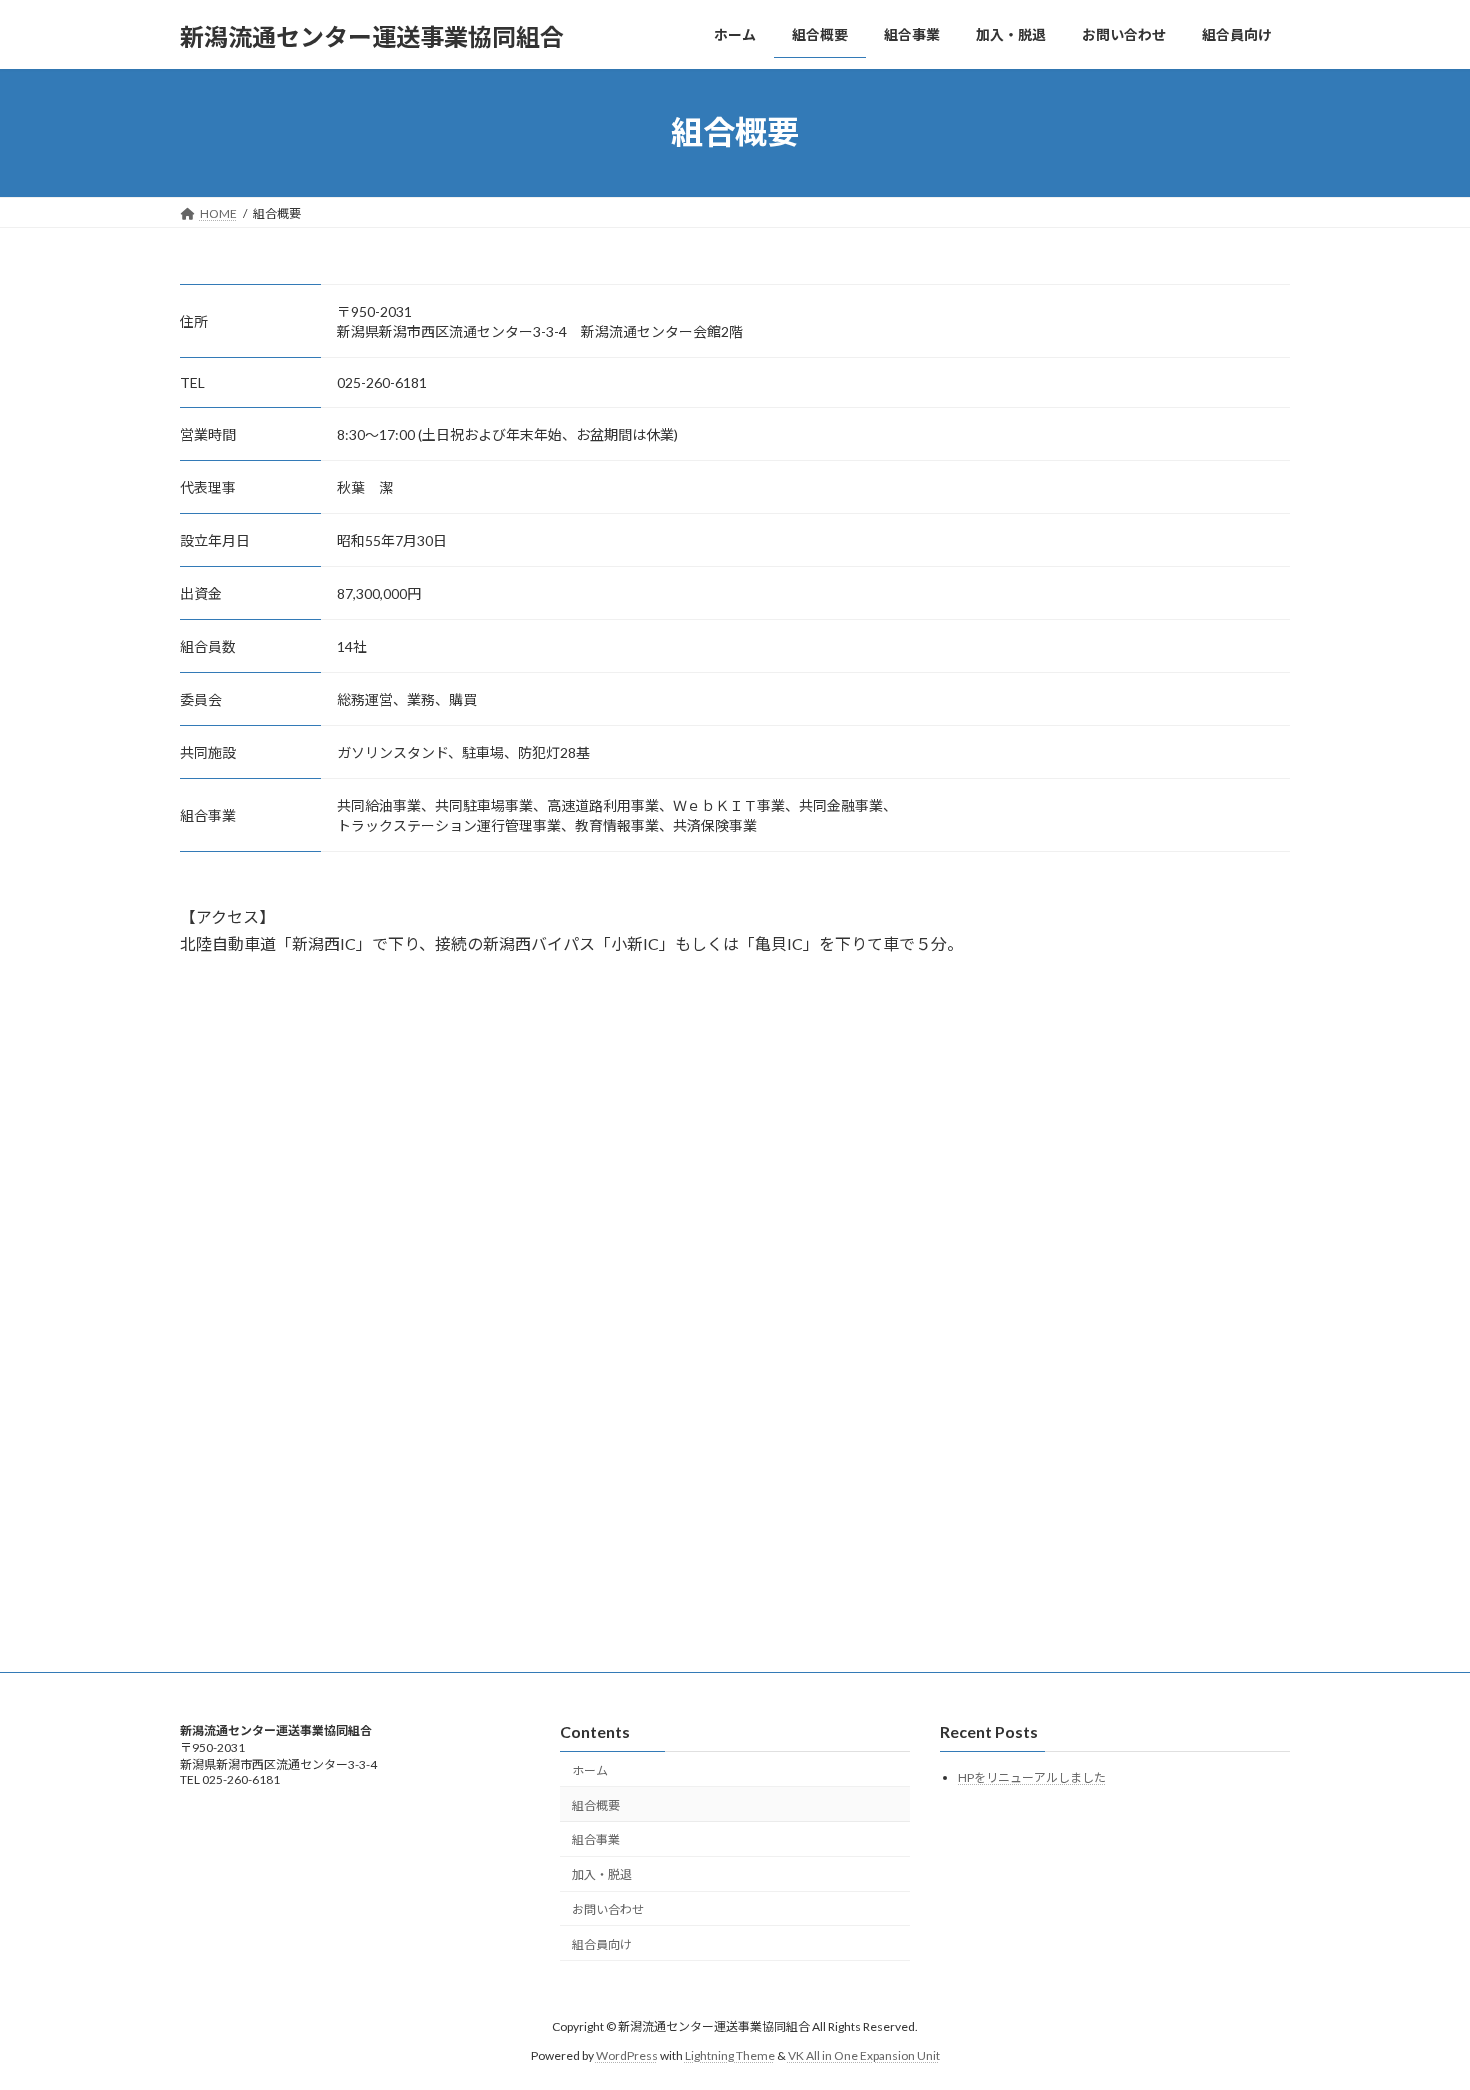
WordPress (627, 2055)
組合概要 (596, 1805)
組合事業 (596, 1840)
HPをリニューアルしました (1032, 1778)
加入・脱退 (602, 1874)
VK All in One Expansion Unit (864, 2055)
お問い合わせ (608, 1909)
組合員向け (602, 1944)
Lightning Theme (730, 2055)
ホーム (590, 1770)
